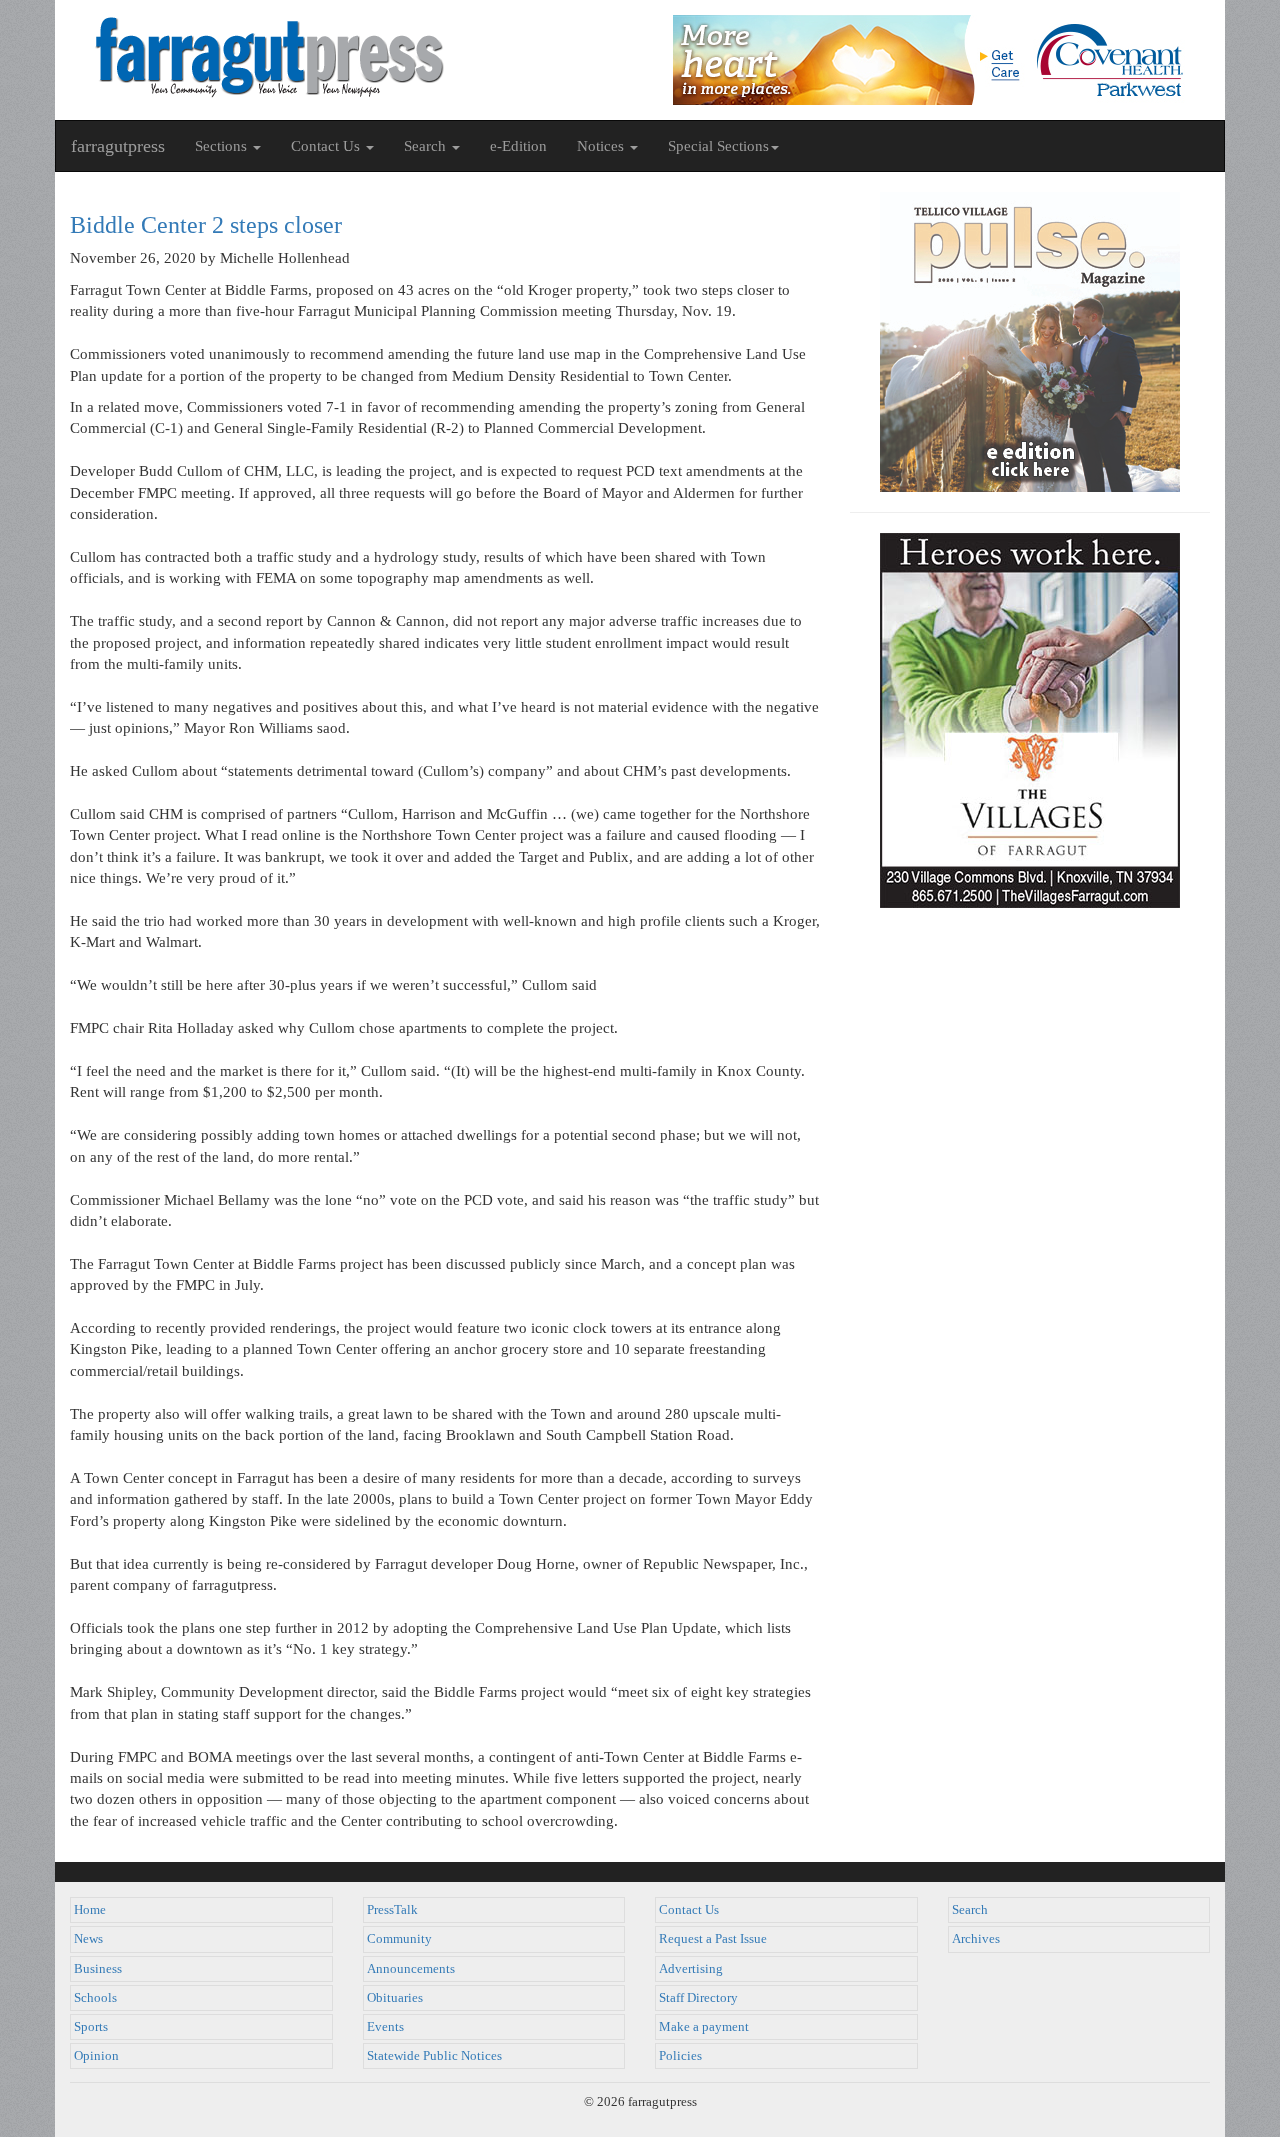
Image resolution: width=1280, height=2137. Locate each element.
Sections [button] (223, 146)
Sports (91, 2027)
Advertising (691, 1969)
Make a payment (704, 2027)
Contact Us (689, 1910)
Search (970, 1910)
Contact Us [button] (327, 146)
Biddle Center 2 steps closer (206, 225)
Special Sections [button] (718, 146)
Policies (680, 2056)
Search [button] (427, 146)
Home (90, 1910)
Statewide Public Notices (434, 2056)
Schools (95, 1998)
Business (98, 1969)
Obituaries (395, 1998)
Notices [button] (602, 146)
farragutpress (118, 146)
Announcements (411, 1969)
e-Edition (518, 146)
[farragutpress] (347, 57)
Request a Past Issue (713, 1939)
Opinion (96, 2056)
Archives (976, 1939)
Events (385, 2027)
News (88, 1939)
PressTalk (392, 1910)
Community (399, 1939)
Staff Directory (698, 1998)
